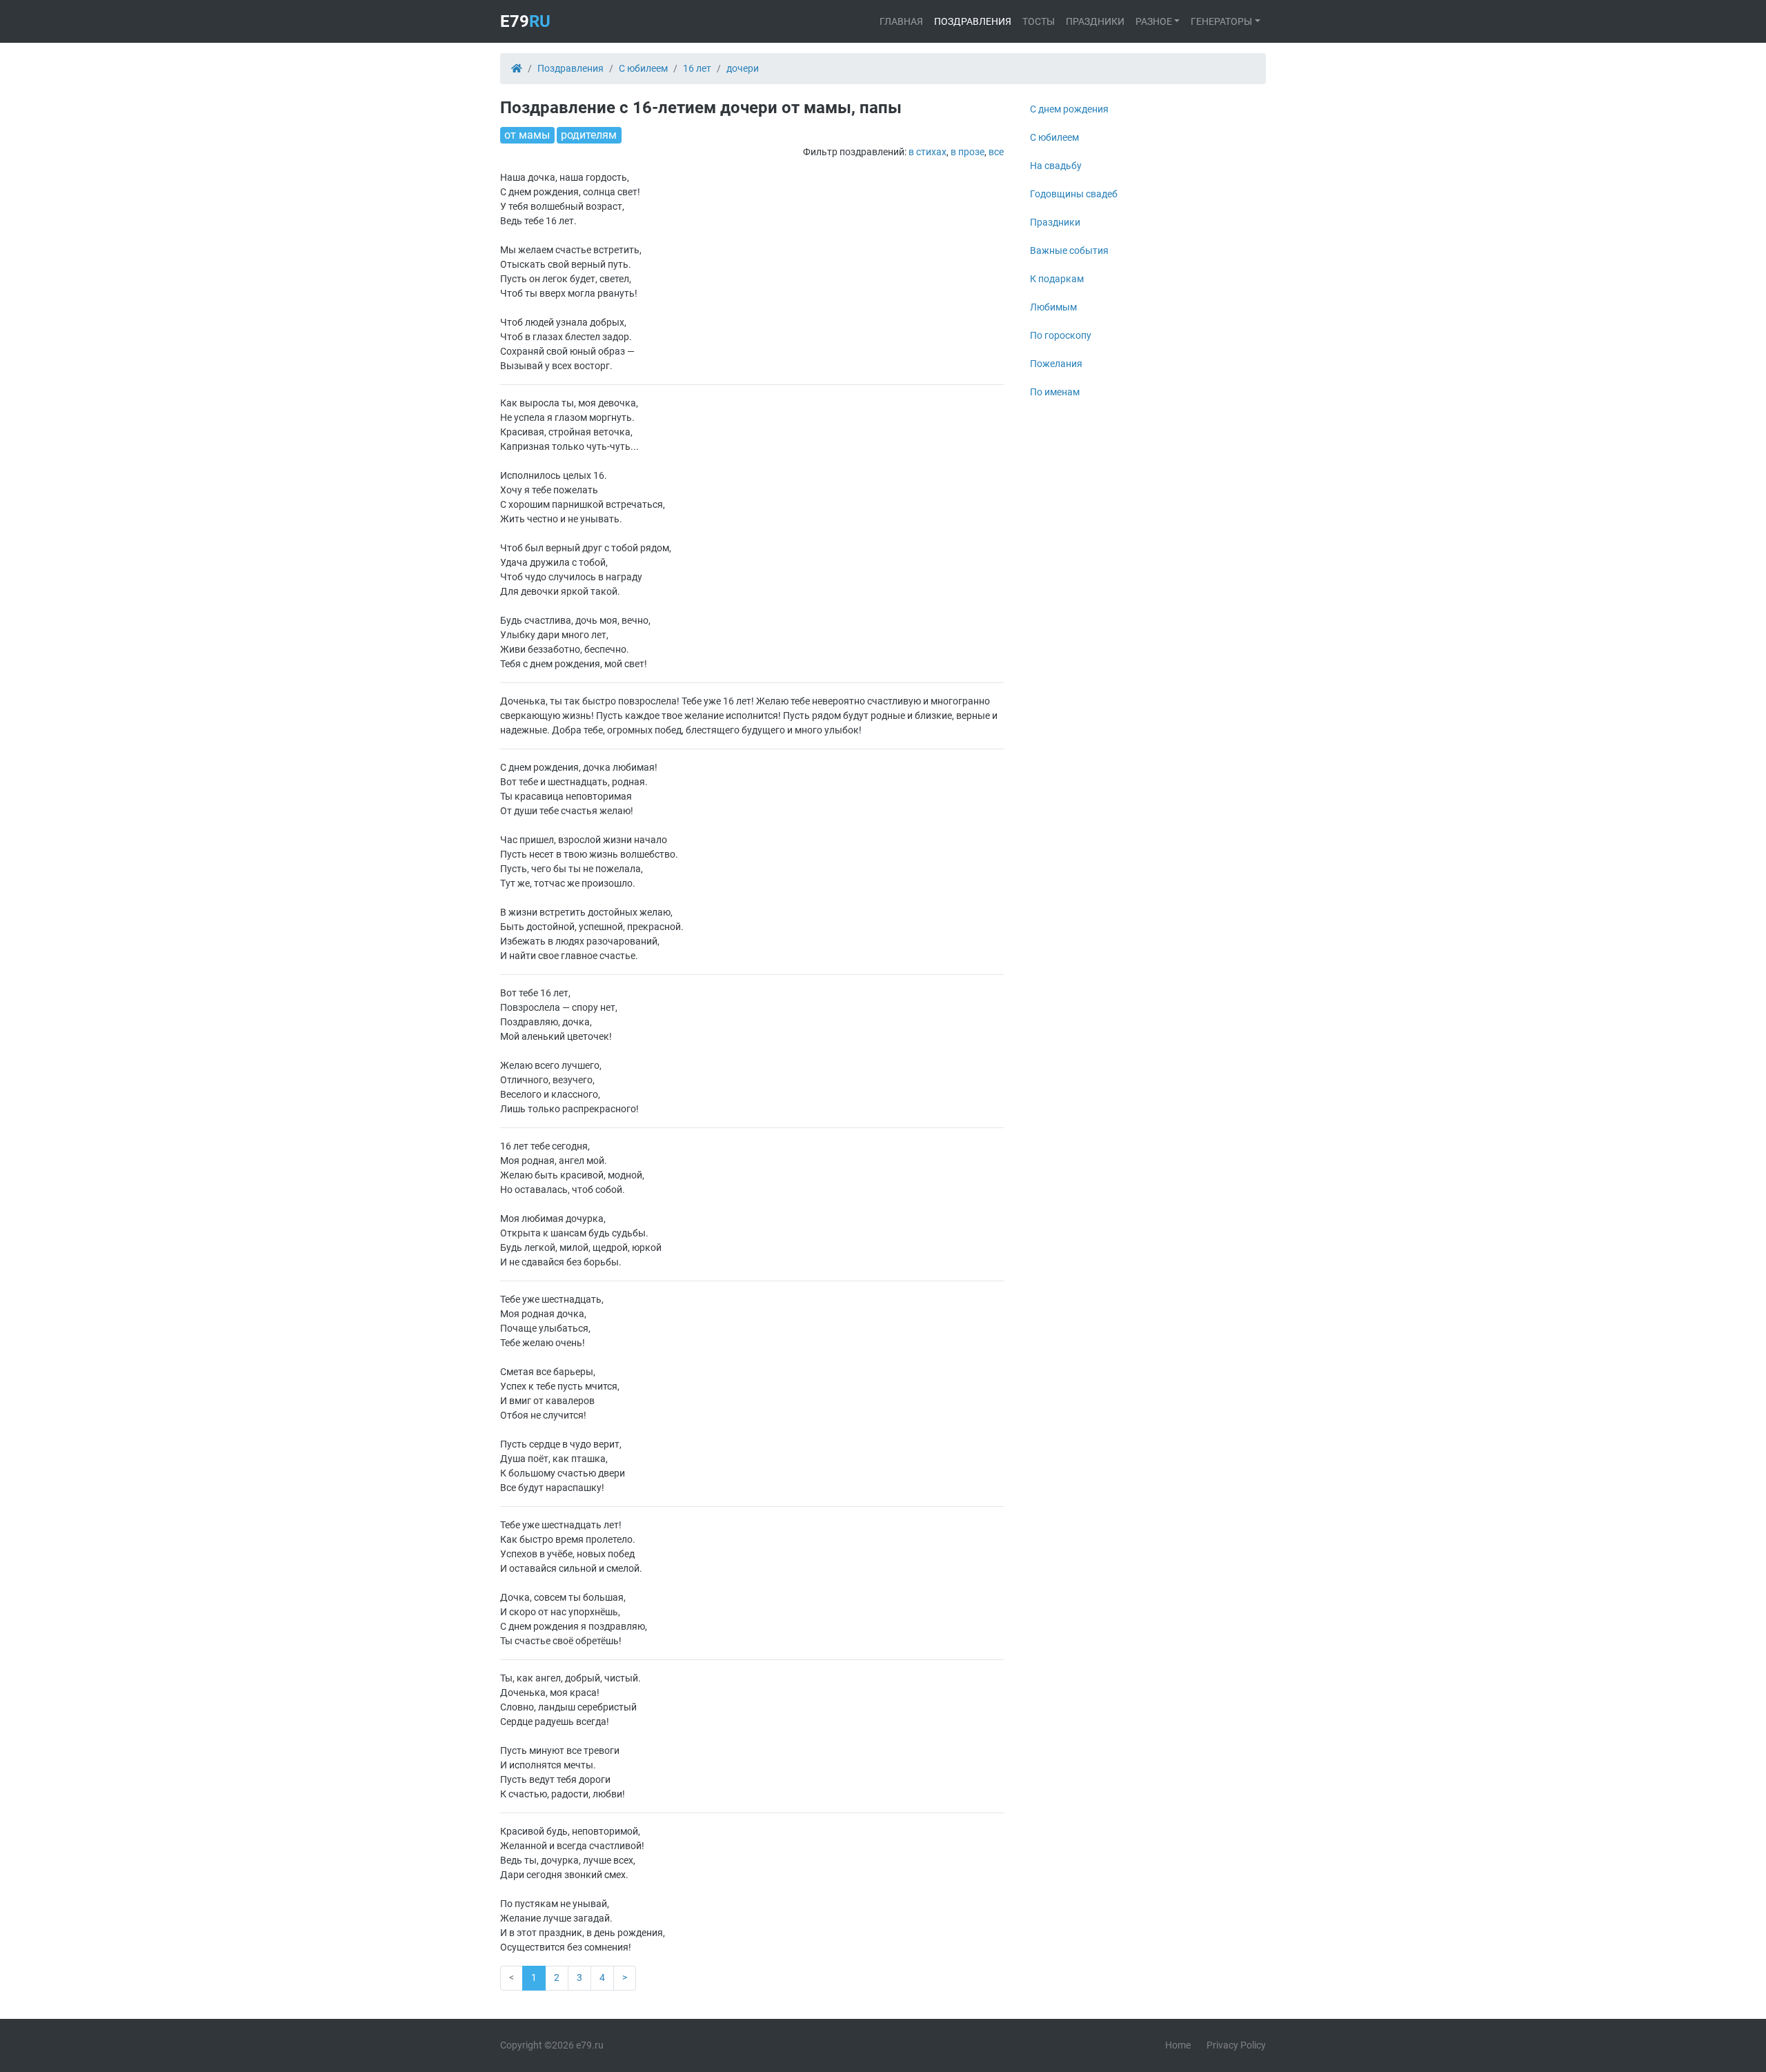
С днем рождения (1069, 109)
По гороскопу (1061, 335)
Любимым (1053, 307)
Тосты (1039, 21)
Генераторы (1221, 21)
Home (1178, 2045)
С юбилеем (1054, 137)
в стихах (927, 152)
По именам (1055, 392)
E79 (525, 21)
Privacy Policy (1236, 2045)
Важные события (1069, 250)
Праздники (1095, 21)
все (996, 152)
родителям (589, 135)
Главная (901, 21)
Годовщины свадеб (1074, 194)
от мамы (527, 135)
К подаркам (1057, 279)
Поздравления (973, 21)
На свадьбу (1056, 166)
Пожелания (1056, 364)
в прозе (968, 152)
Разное (1154, 21)
